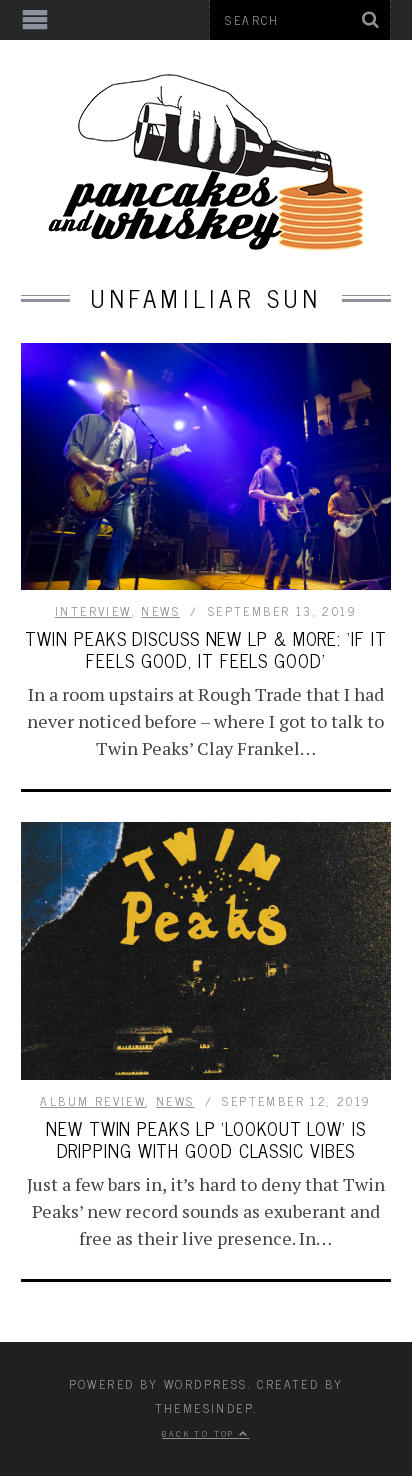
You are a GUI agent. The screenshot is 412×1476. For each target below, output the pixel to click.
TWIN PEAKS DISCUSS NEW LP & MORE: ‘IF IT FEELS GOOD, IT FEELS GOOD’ (205, 649)
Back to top (200, 1433)
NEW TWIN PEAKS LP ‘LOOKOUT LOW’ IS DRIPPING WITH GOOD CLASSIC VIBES (206, 1139)
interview (93, 611)
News (160, 611)
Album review (93, 1101)
